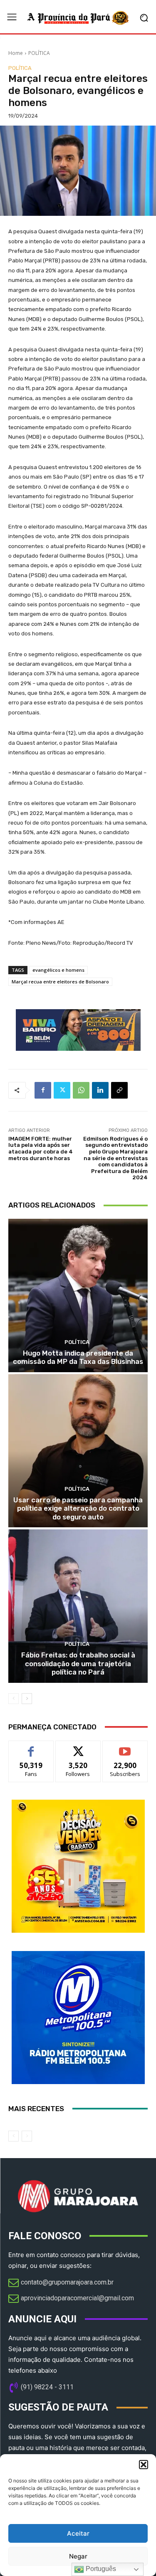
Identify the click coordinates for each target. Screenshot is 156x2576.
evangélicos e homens (58, 970)
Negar (78, 2556)
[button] (144, 2465)
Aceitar (78, 2533)
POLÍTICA (39, 53)
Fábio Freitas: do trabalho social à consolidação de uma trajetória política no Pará (78, 1663)
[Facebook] (43, 1090)
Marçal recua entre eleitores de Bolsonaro (60, 982)
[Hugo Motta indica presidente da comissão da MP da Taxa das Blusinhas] (78, 1295)
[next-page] (27, 1699)
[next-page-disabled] (27, 2136)
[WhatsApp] (81, 1090)
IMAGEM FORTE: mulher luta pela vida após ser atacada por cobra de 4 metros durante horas (41, 1148)
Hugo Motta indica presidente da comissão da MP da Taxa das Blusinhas (78, 1357)
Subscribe (125, 1747)
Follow (78, 1747)
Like (31, 1747)
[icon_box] (61, 2283)
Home (16, 53)
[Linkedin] (100, 1090)
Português (100, 2569)
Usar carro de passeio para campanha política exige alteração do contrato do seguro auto (78, 1508)
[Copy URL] (119, 1090)
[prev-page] (14, 1699)
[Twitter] (62, 1090)
